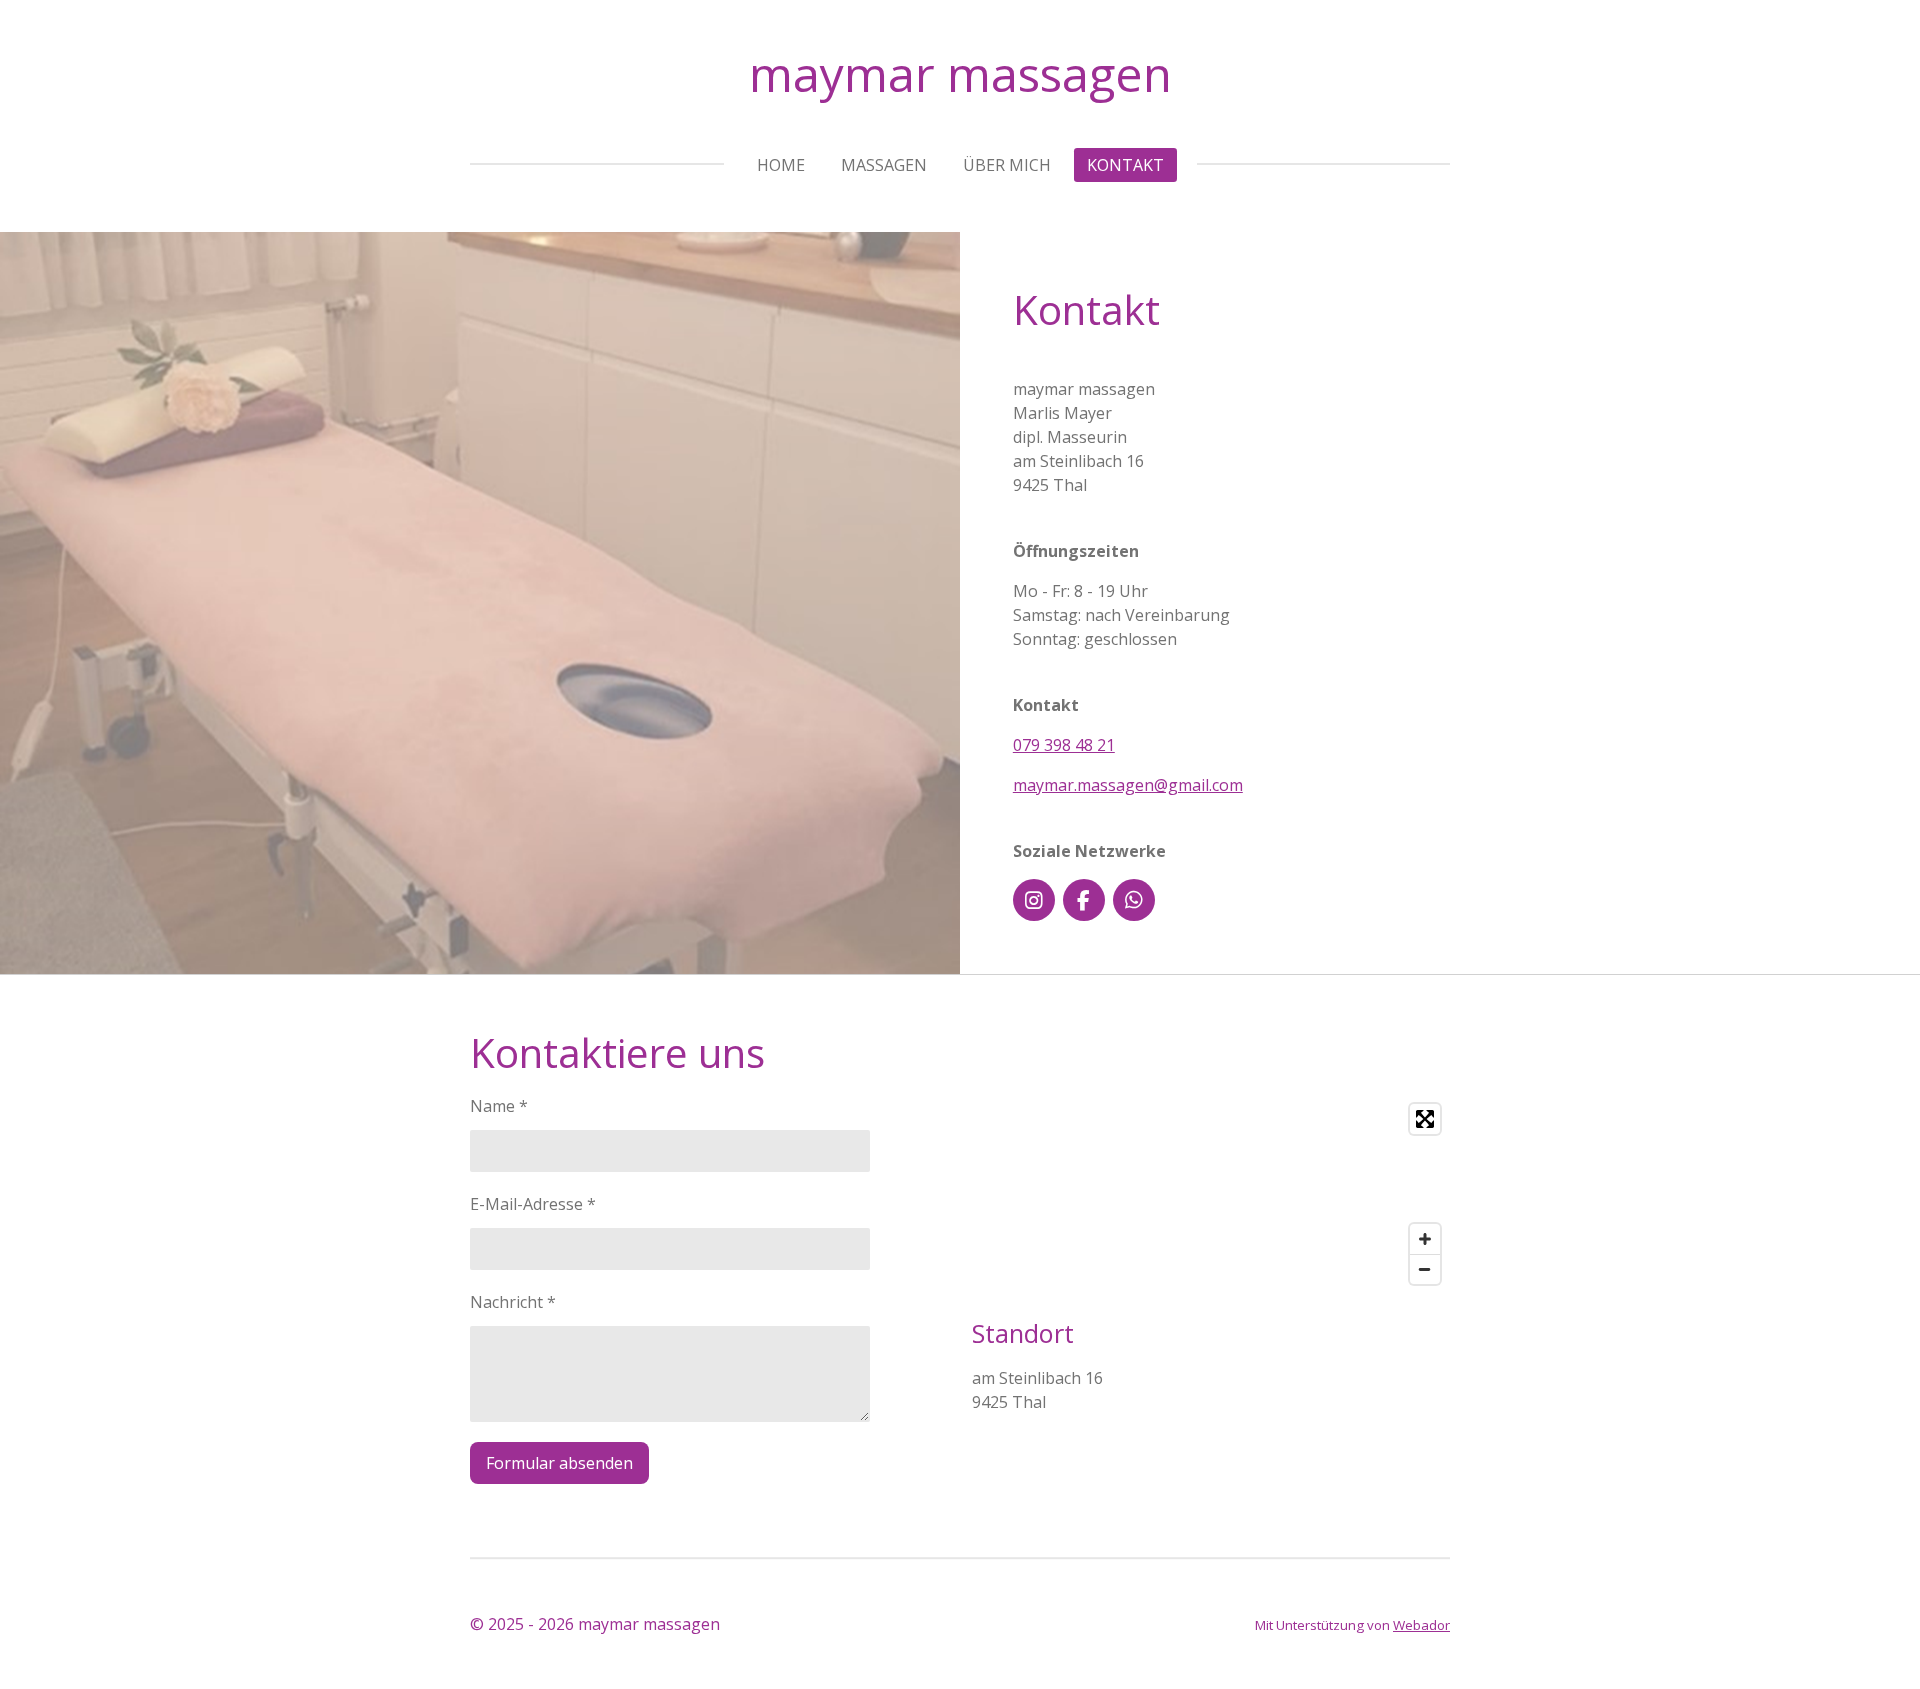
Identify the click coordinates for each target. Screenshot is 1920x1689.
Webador (1421, 1625)
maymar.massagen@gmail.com (1128, 785)
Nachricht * (513, 1302)
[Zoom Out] (1425, 1269)
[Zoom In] (1425, 1239)
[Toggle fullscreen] (1425, 1119)
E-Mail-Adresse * (533, 1204)
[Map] (1211, 1194)
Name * (499, 1106)
